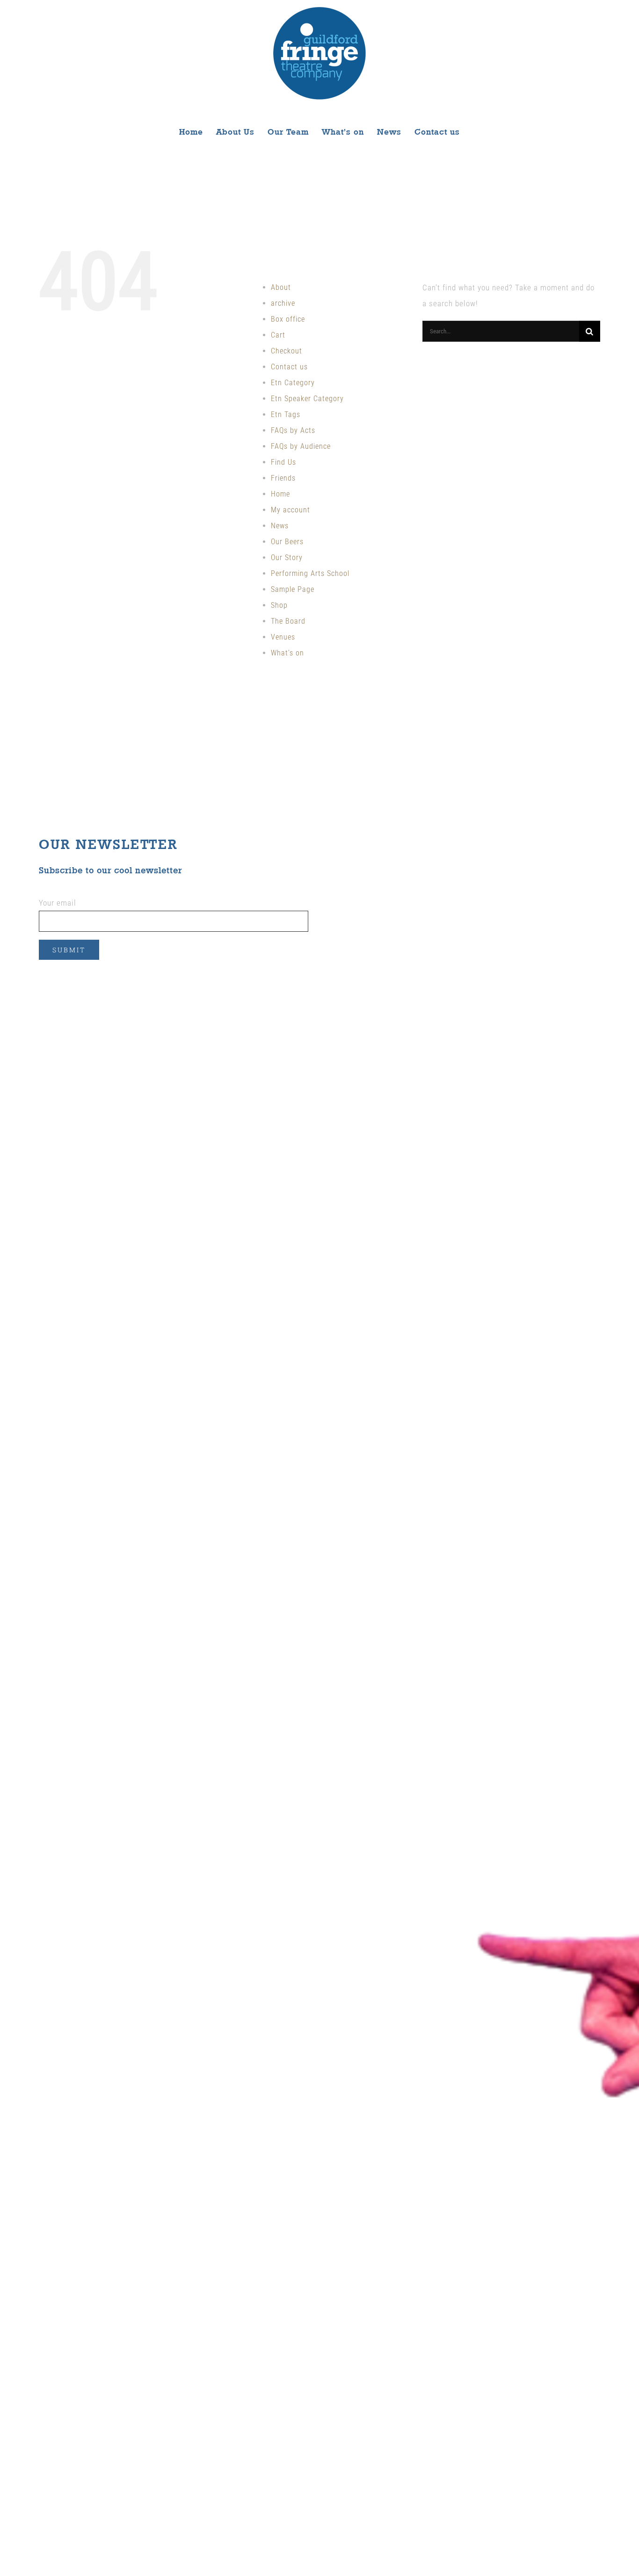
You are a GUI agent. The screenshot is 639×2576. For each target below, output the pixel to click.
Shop (279, 605)
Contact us (289, 367)
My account (290, 510)
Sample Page (293, 589)
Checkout (287, 351)
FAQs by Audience (301, 446)
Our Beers (287, 542)
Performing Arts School (310, 573)
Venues (283, 637)
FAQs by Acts (293, 430)
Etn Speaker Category (307, 399)
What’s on (287, 653)
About (281, 287)
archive (283, 303)
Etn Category (293, 383)
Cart (278, 335)
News (280, 526)
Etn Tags (286, 414)
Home (280, 494)
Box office (288, 319)
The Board (288, 621)
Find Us (283, 462)
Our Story (287, 558)
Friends (283, 478)
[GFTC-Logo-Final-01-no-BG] (319, 10)
